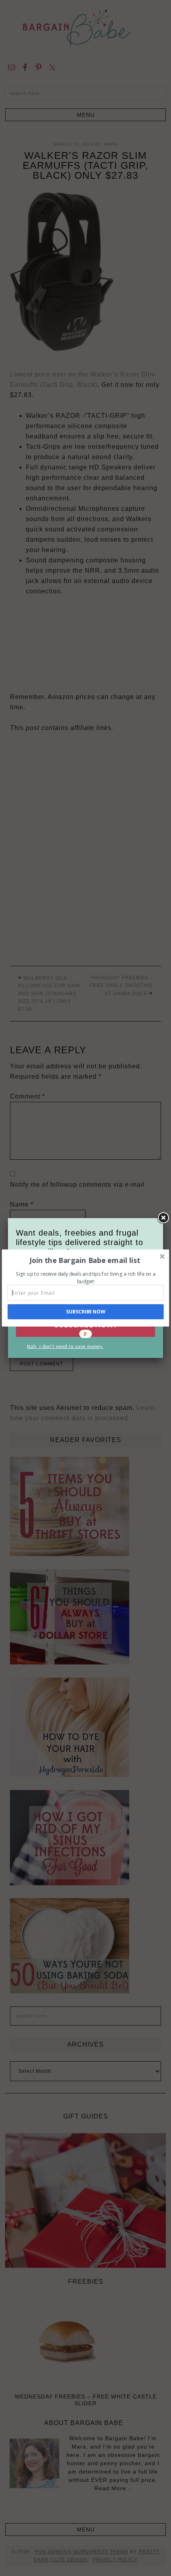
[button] (85, 1260)
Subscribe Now (86, 1312)
